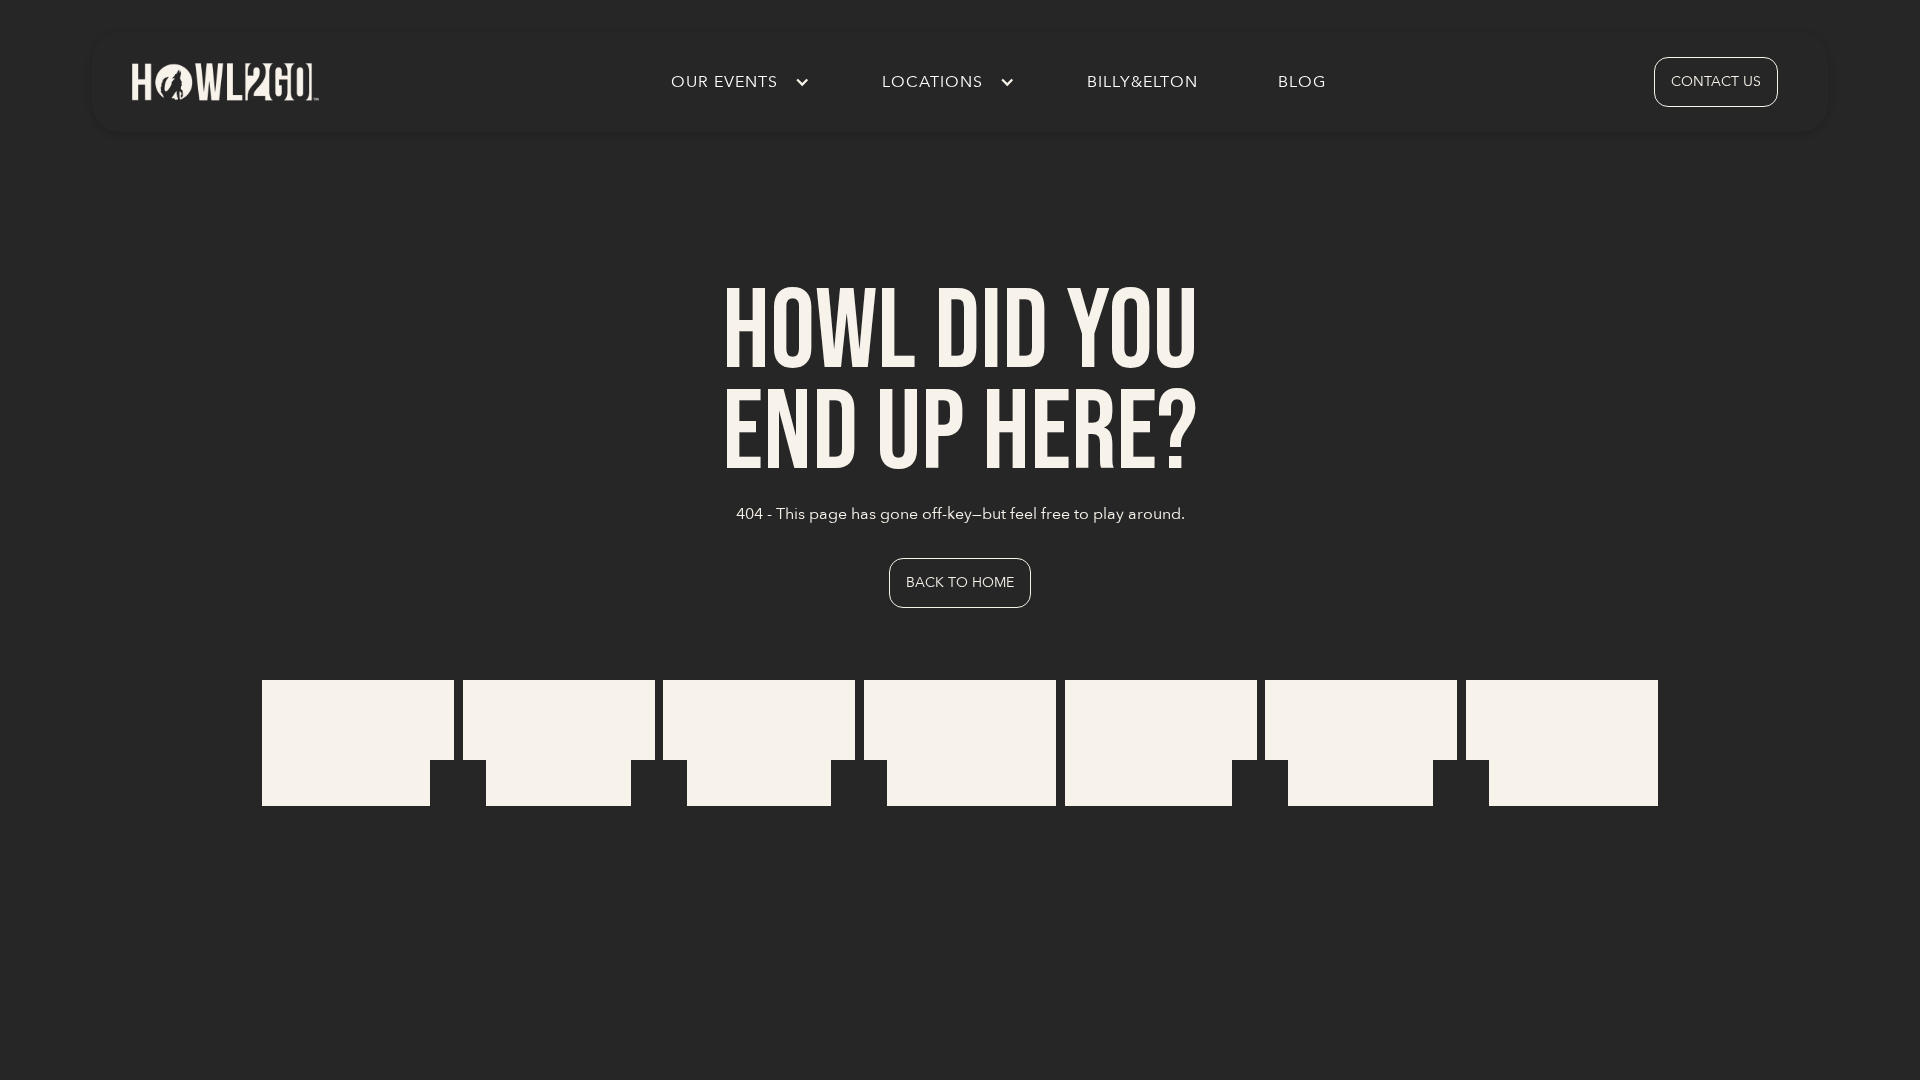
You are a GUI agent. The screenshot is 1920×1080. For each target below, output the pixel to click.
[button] (736, 82)
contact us (1716, 81)
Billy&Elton (1142, 82)
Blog (1302, 82)
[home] (224, 81)
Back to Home (960, 582)
